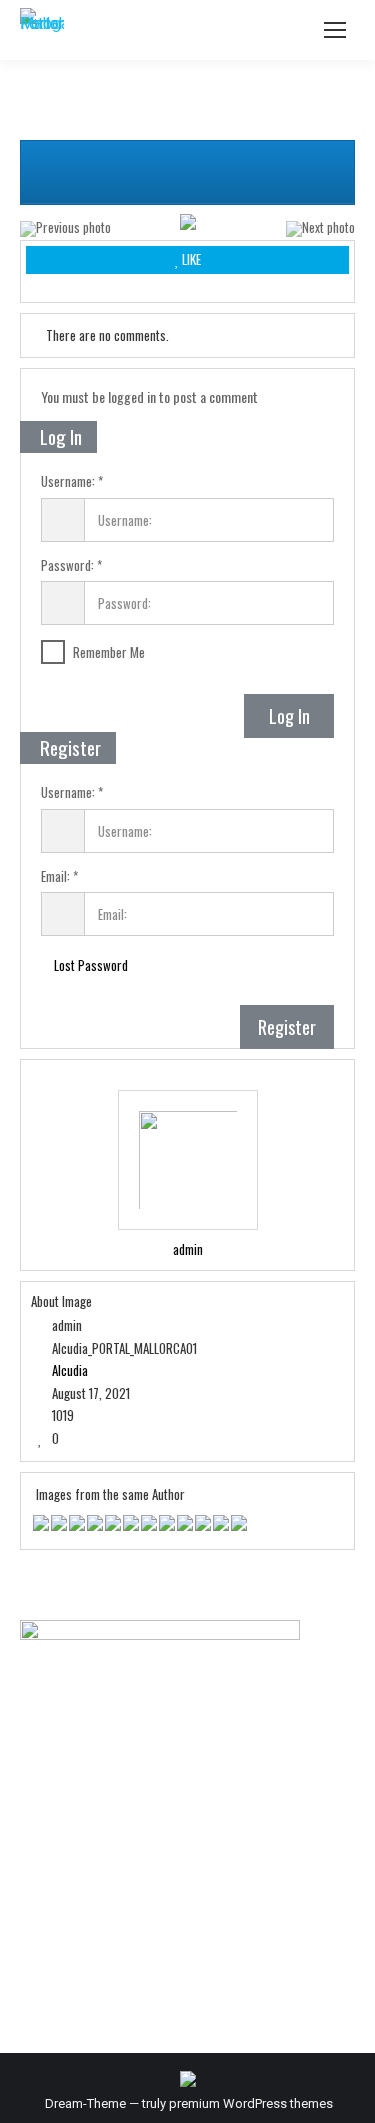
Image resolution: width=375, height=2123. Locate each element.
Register (287, 1027)
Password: (67, 566)
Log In (289, 716)
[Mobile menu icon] (335, 30)
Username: (68, 482)
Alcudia (70, 1370)
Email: (55, 877)
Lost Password (89, 965)
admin (188, 1249)
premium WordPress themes (251, 2103)
